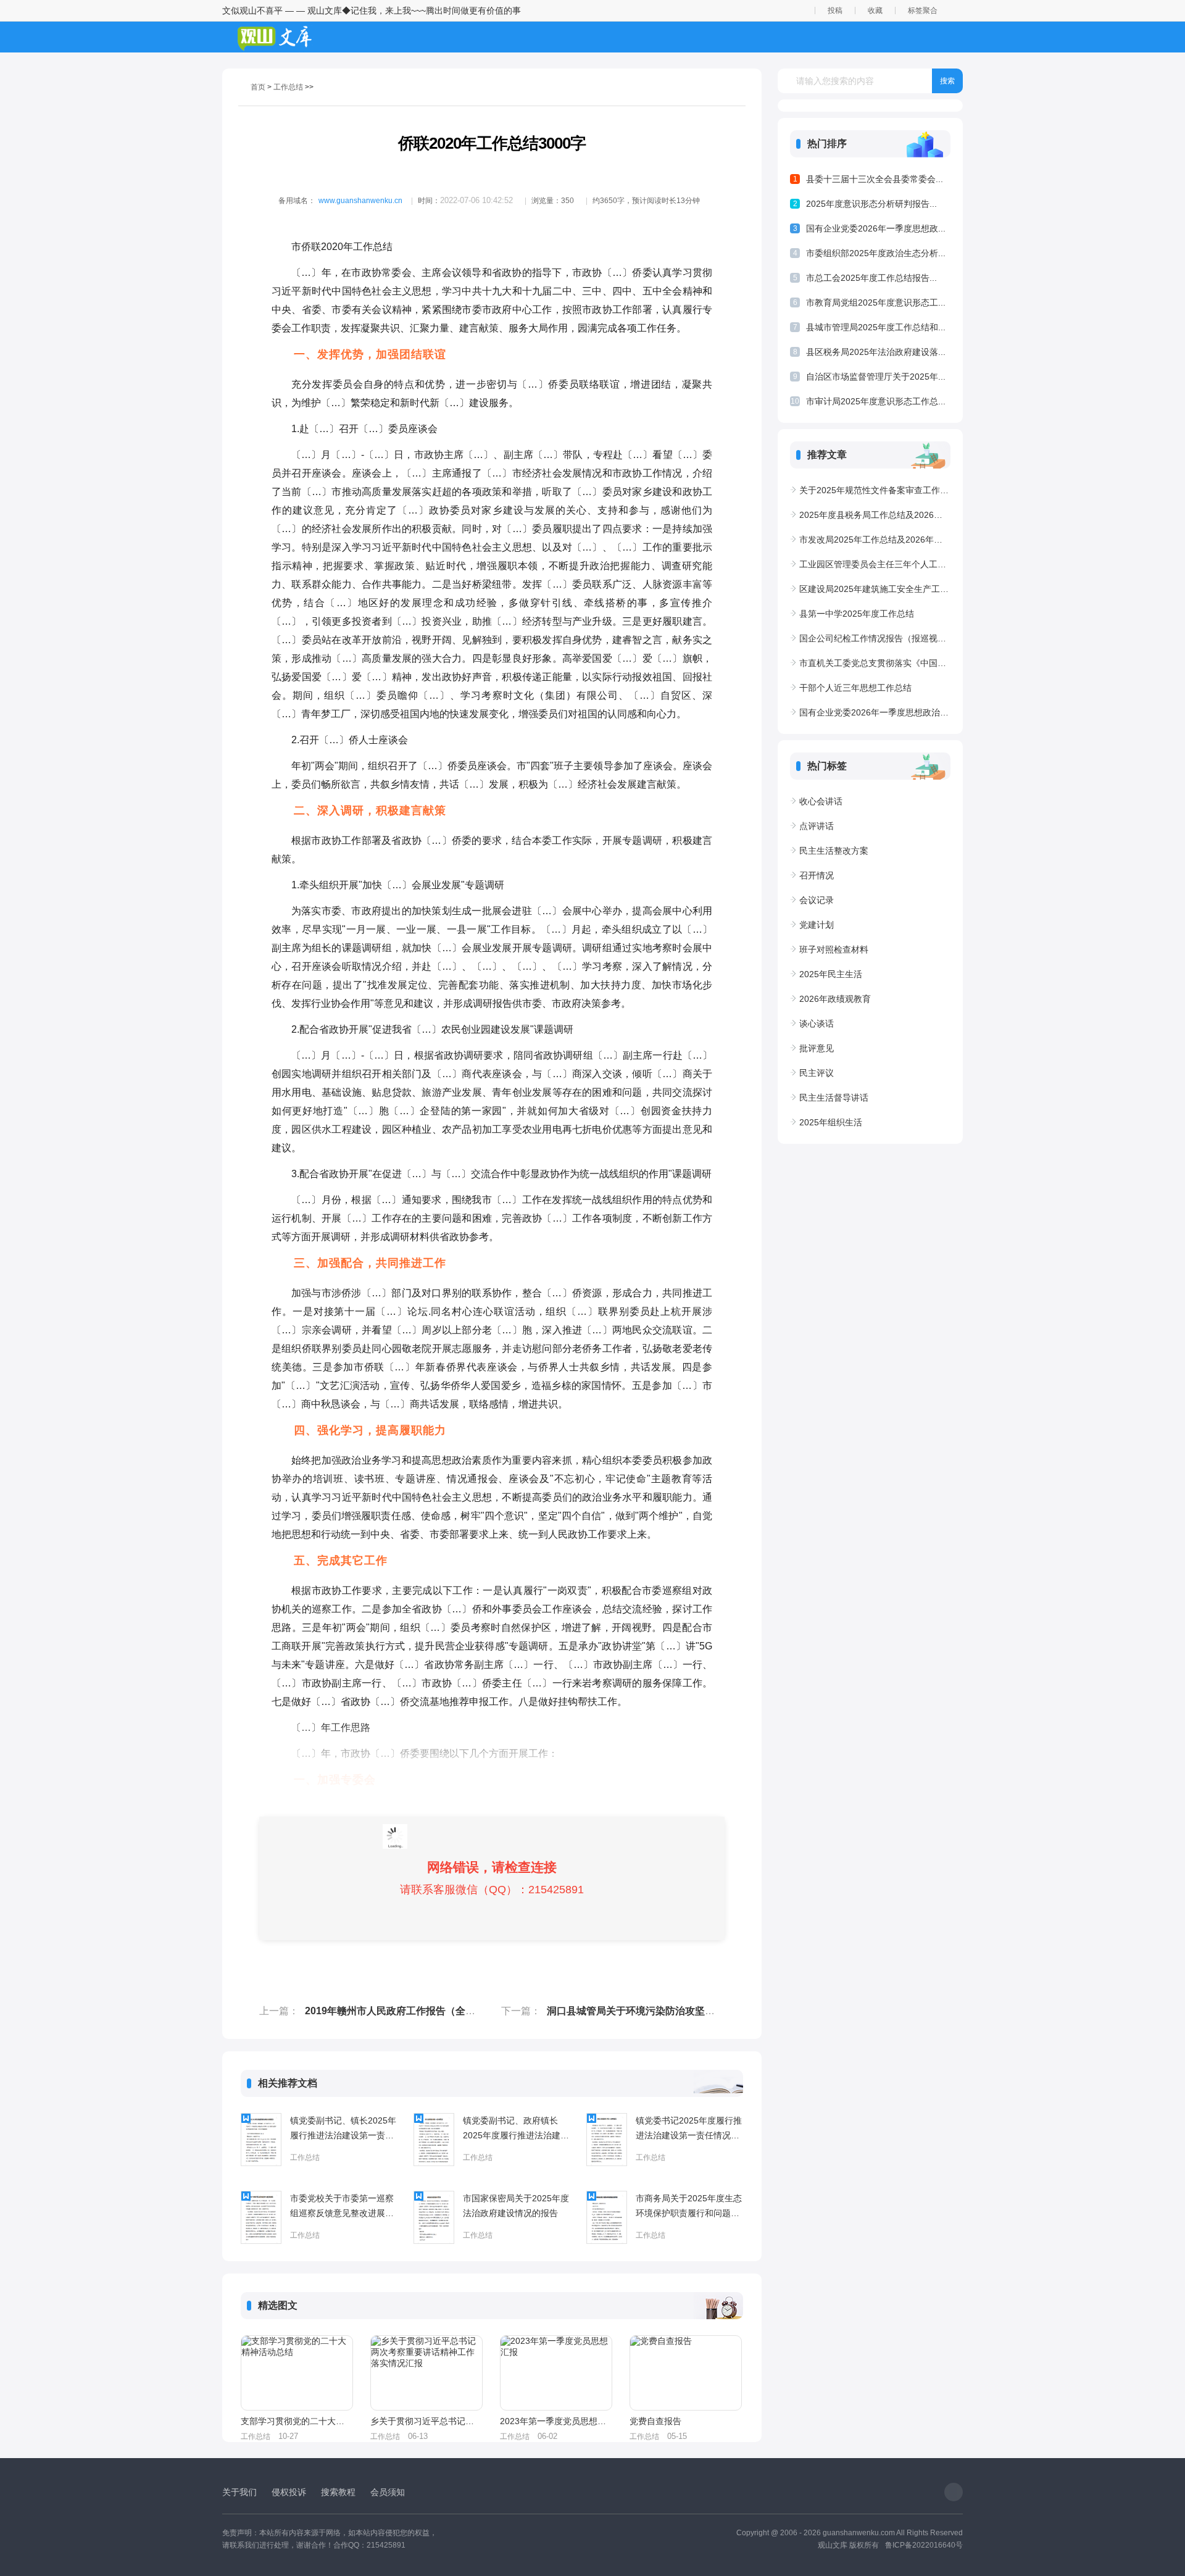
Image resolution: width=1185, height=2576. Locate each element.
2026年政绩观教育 (835, 999)
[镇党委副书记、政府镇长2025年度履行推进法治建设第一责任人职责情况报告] (434, 2140)
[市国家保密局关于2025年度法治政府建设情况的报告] (434, 2217)
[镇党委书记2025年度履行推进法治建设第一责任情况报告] (607, 2140)
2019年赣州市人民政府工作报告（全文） (395, 2011)
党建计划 (817, 925)
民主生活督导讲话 (834, 1098)
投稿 (835, 10)
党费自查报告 (655, 2421)
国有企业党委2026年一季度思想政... (876, 228)
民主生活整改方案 (834, 851)
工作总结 (288, 87)
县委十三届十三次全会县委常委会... (875, 179)
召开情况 (817, 875)
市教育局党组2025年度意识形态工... (876, 302)
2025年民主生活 (831, 974)
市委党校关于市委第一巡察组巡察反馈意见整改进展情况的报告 (342, 2207)
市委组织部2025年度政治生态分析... (876, 253)
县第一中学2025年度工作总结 (857, 614)
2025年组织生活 (831, 1122)
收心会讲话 (821, 801)
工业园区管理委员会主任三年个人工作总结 (875, 564)
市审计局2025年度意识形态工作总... (876, 401)
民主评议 (817, 1073)
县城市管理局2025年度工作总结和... (876, 327)
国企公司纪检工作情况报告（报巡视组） (875, 638)
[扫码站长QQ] (954, 2492)
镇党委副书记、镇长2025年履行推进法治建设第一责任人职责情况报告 (343, 2129)
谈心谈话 (817, 1023)
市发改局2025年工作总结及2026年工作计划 (875, 540)
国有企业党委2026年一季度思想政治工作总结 (875, 712)
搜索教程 (338, 2492)
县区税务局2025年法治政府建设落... (876, 352)
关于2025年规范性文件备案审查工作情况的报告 (875, 490)
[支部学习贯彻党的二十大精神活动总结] (297, 2373)
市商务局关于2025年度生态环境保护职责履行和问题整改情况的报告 (689, 2207)
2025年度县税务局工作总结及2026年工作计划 (875, 515)
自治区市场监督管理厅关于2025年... (876, 377)
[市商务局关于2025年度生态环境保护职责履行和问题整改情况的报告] (607, 2217)
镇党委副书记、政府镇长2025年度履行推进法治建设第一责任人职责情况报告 (516, 2129)
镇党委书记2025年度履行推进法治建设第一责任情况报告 (689, 2129)
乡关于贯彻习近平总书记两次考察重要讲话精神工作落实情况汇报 (426, 2421)
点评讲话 (817, 826)
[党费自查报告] (686, 2373)
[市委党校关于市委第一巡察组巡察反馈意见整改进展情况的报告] (261, 2217)
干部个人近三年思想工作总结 (855, 688)
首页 (258, 87)
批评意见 (817, 1048)
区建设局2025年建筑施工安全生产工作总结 (875, 589)
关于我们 (239, 2492)
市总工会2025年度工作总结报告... (871, 278)
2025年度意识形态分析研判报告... (871, 204)
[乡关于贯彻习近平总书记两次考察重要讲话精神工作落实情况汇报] (426, 2373)
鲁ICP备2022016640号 (924, 2545)
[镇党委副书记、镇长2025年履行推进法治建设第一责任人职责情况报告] (261, 2140)
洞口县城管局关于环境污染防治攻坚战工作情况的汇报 (665, 2011)
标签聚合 (923, 10)
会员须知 (388, 2492)
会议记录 (817, 900)
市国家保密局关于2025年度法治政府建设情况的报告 (516, 2206)
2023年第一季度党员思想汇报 (555, 2421)
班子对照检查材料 (834, 949)
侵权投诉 (289, 2492)
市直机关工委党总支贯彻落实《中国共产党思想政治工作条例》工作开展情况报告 (875, 663)
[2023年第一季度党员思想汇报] (556, 2373)
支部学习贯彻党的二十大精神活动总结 (296, 2421)
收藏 (875, 10)
